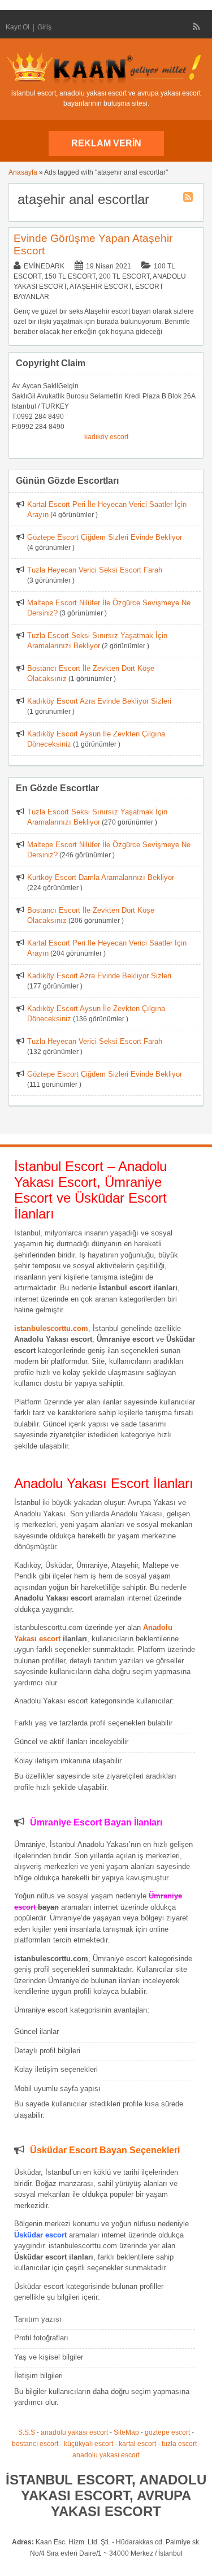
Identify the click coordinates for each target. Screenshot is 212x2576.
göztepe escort (167, 2432)
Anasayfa (23, 172)
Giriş (44, 27)
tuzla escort (179, 2444)
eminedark (44, 266)
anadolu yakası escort (74, 2432)
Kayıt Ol (18, 27)
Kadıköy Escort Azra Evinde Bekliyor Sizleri (99, 701)
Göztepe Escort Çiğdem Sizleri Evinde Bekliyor (105, 537)
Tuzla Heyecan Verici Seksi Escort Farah (95, 570)
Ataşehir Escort (101, 287)
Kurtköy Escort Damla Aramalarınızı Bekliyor (101, 877)
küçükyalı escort (88, 2444)
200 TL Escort (124, 276)
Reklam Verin (106, 143)
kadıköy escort (106, 437)
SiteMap (126, 2432)
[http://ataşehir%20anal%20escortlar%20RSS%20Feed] (189, 199)
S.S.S (27, 2432)
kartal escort (137, 2444)
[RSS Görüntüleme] (197, 27)
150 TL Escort (70, 276)
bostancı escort (35, 2444)
